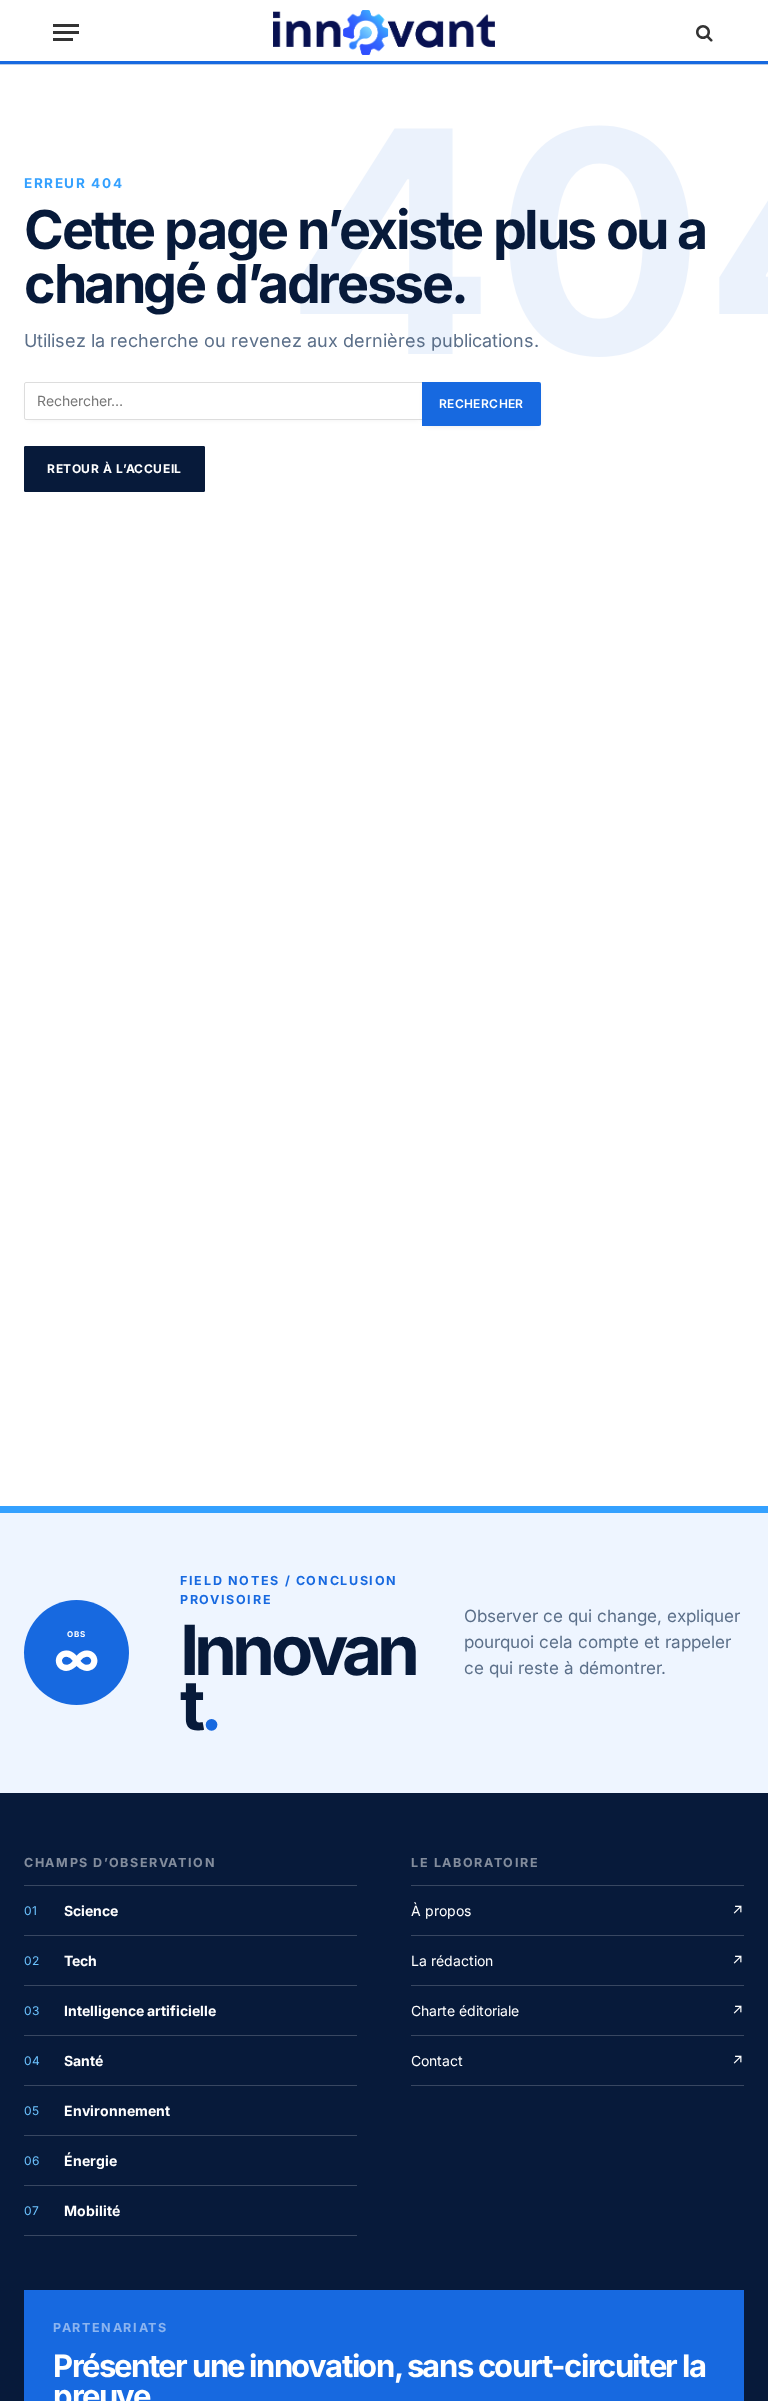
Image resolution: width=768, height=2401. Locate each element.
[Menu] (66, 32)
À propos (577, 1910)
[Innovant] (384, 32)
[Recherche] (702, 32)
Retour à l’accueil (114, 468)
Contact (577, 2060)
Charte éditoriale (577, 2010)
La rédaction (577, 1960)
